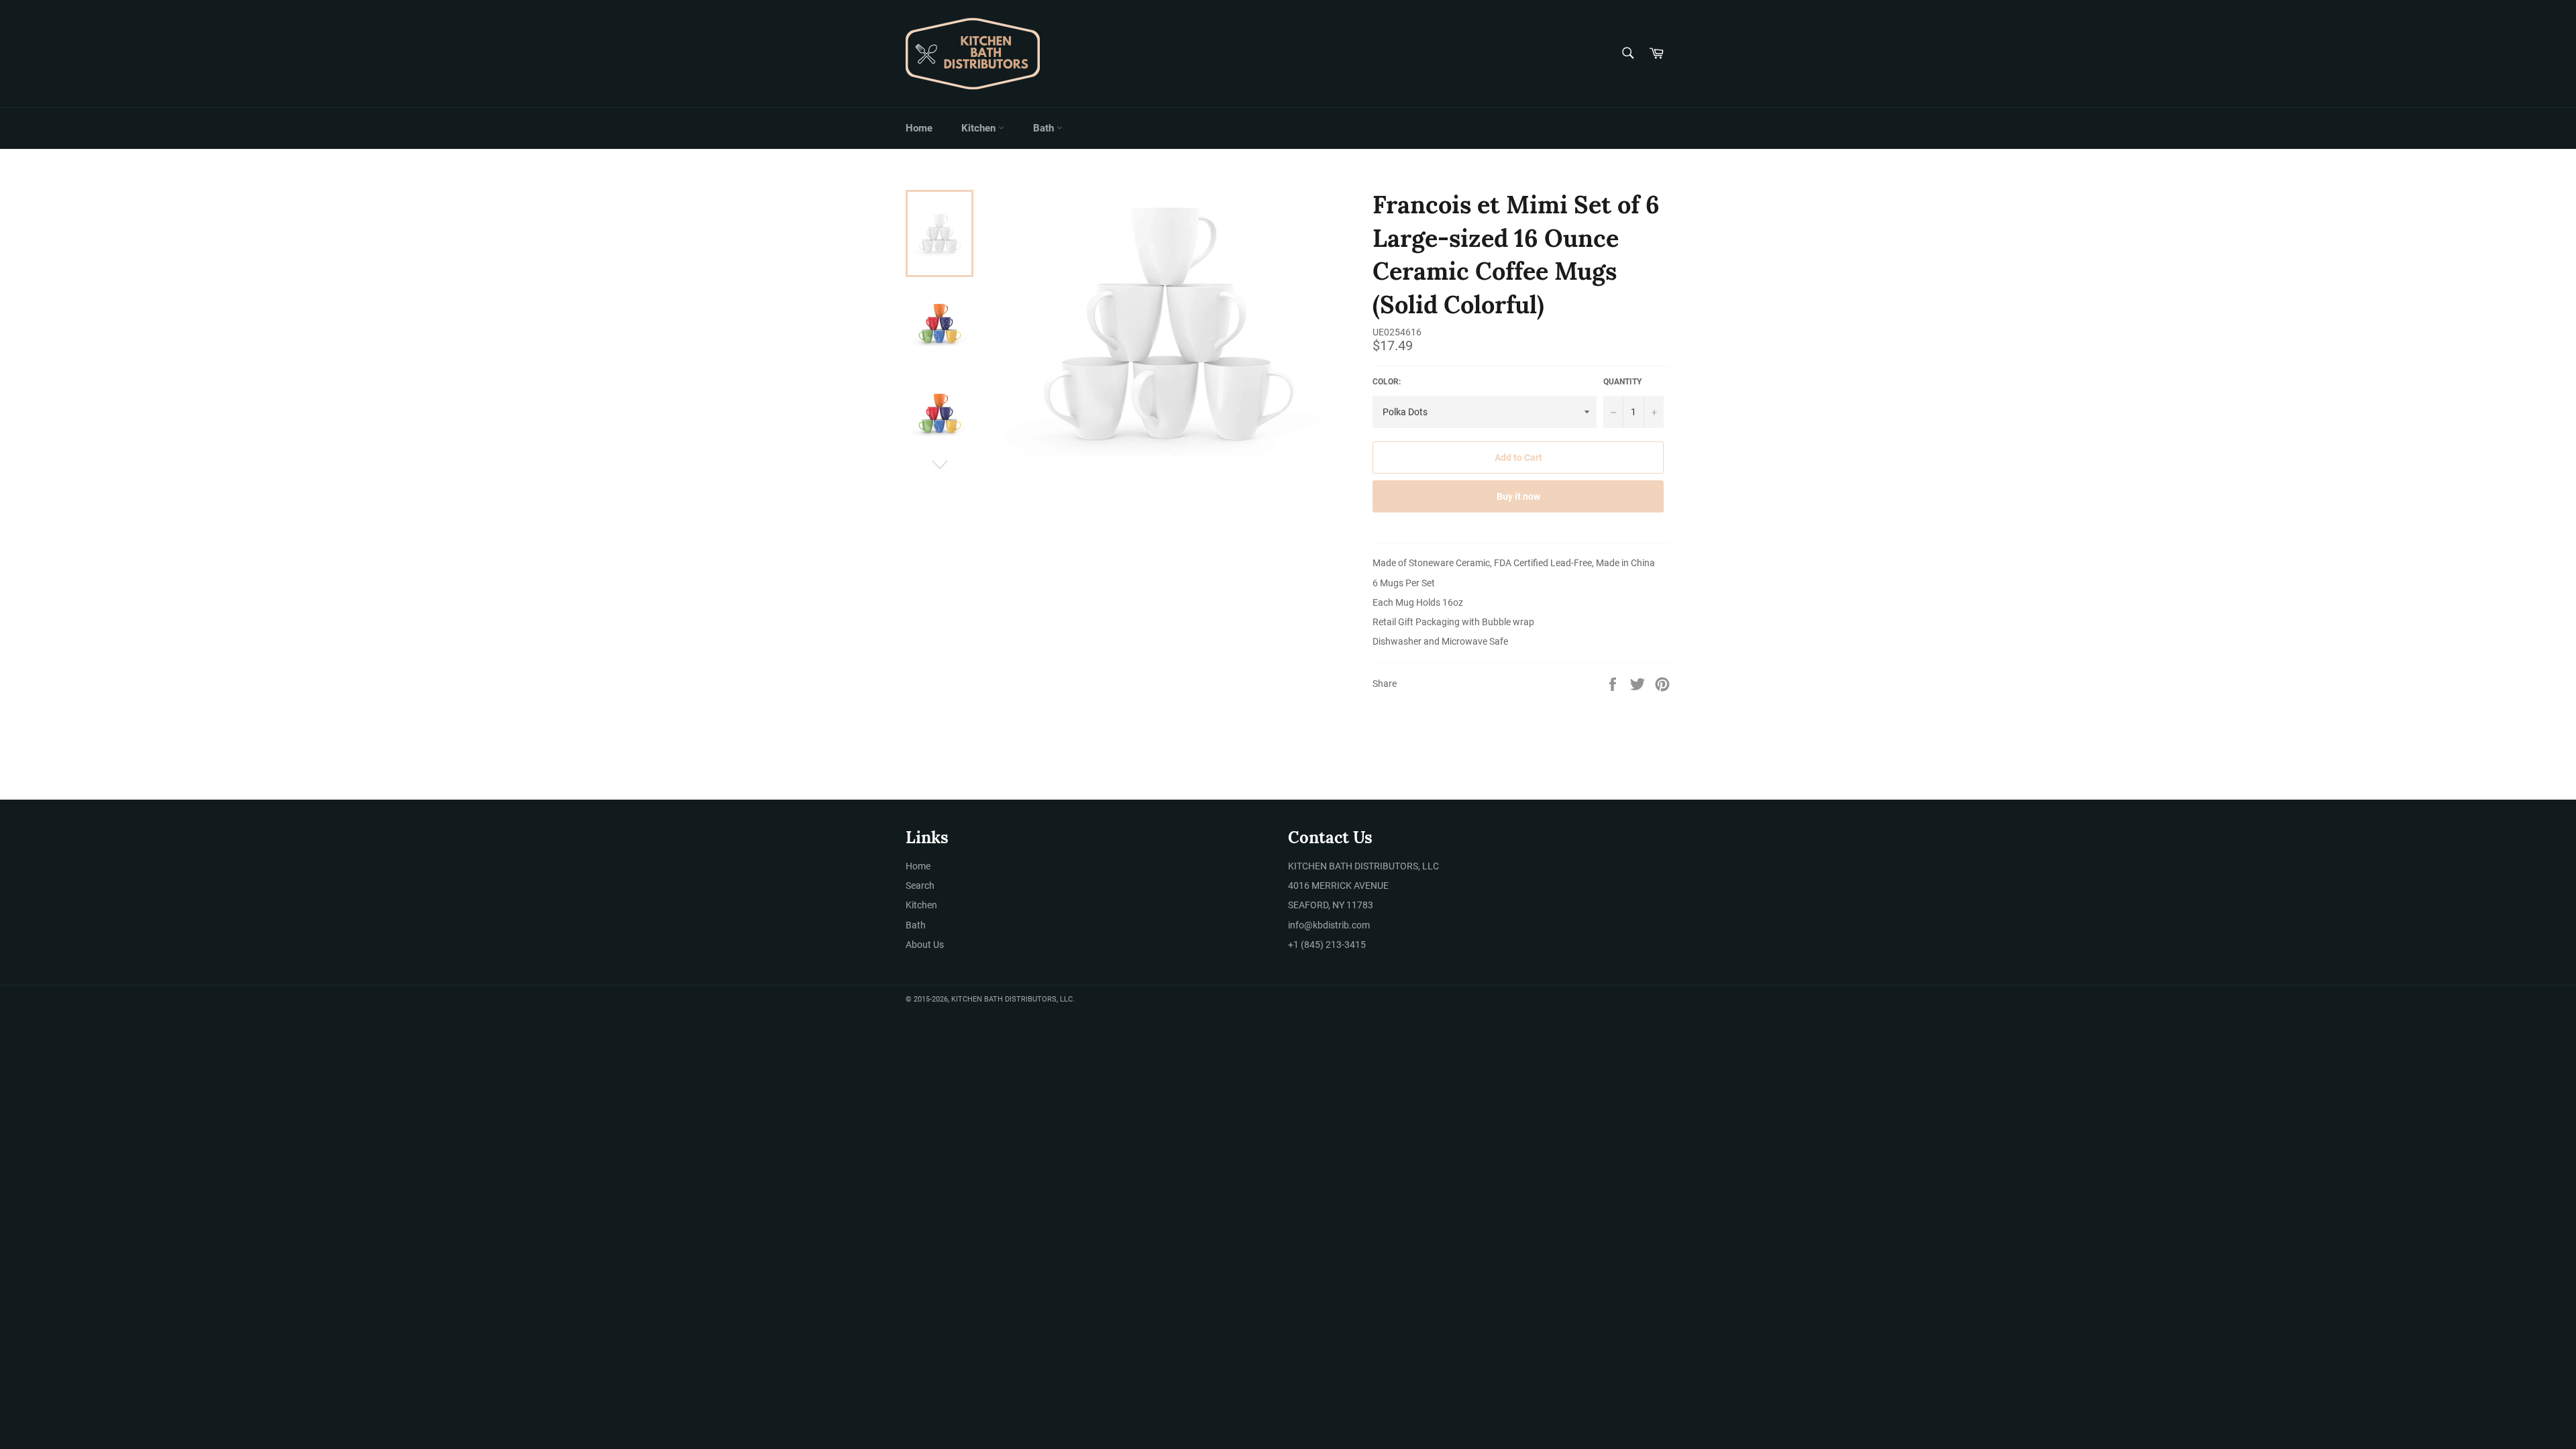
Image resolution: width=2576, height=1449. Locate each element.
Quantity (1622, 382)
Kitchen (980, 128)
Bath (1045, 128)
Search (920, 885)
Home (919, 128)
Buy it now (1518, 496)
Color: (1387, 382)
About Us (925, 945)
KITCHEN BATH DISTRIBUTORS (1004, 999)
